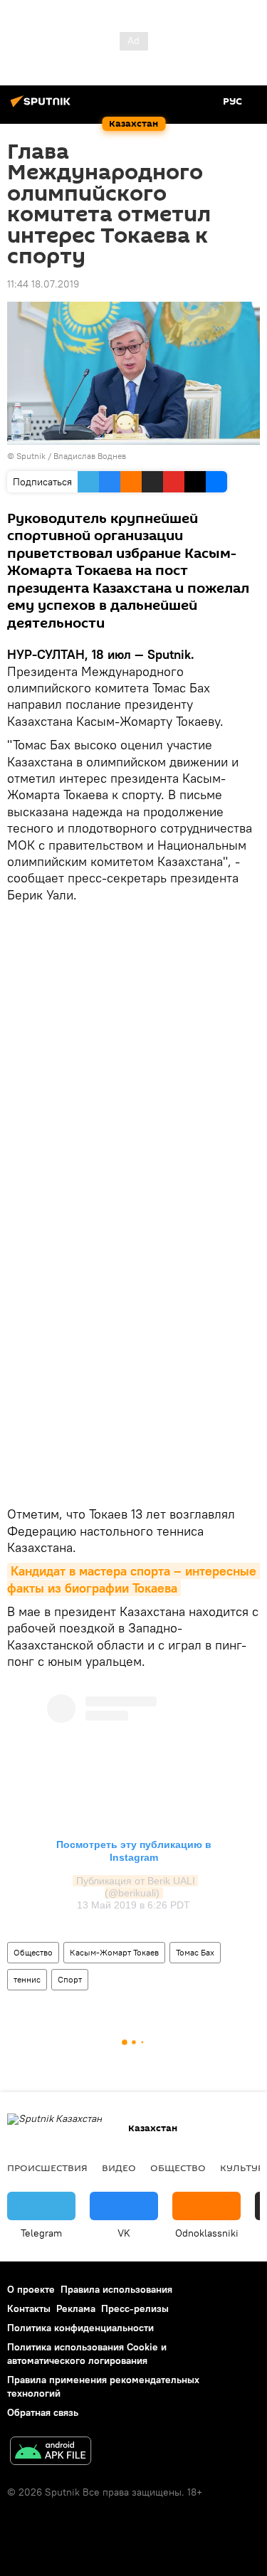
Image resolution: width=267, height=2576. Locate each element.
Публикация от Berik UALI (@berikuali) (137, 1887)
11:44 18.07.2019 (43, 284)
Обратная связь (43, 2412)
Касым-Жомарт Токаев (114, 1952)
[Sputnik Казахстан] (43, 107)
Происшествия (47, 2168)
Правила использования (116, 2289)
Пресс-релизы (135, 2308)
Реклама (76, 2308)
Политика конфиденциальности (80, 2328)
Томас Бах (195, 1952)
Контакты (29, 2308)
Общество (33, 1952)
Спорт (70, 1979)
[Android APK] (51, 2453)
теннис (27, 1979)
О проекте (31, 2289)
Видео (119, 2168)
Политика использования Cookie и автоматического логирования (87, 2354)
